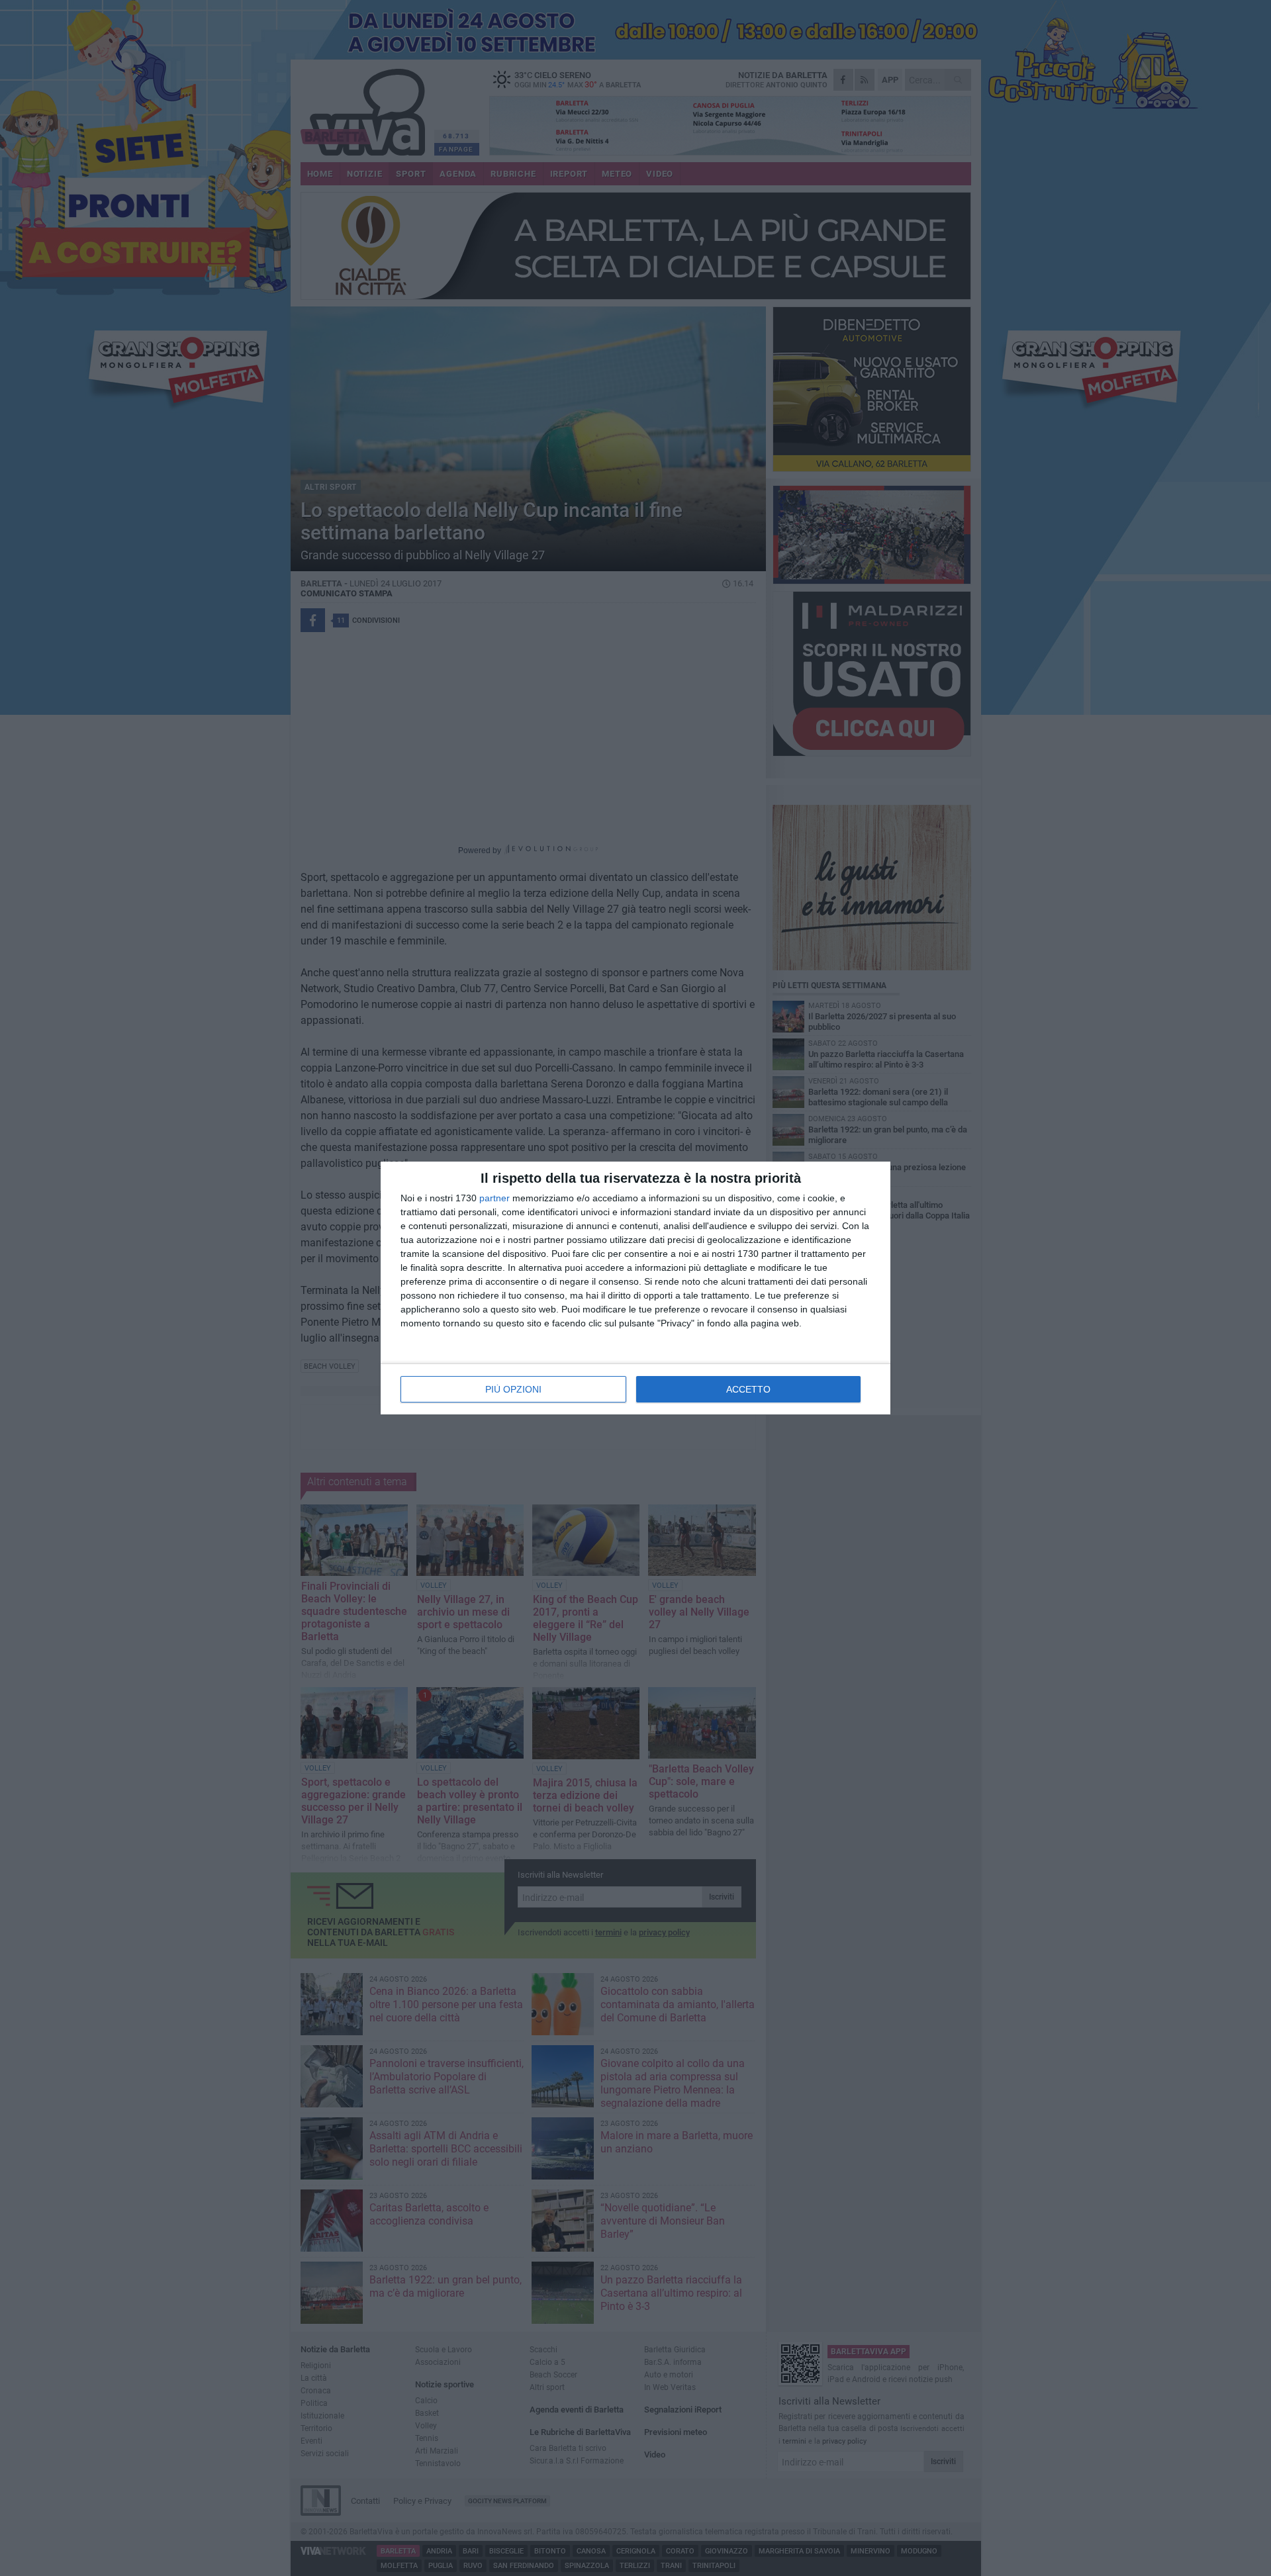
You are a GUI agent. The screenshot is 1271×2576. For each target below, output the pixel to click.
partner (494, 1198)
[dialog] (635, 1288)
